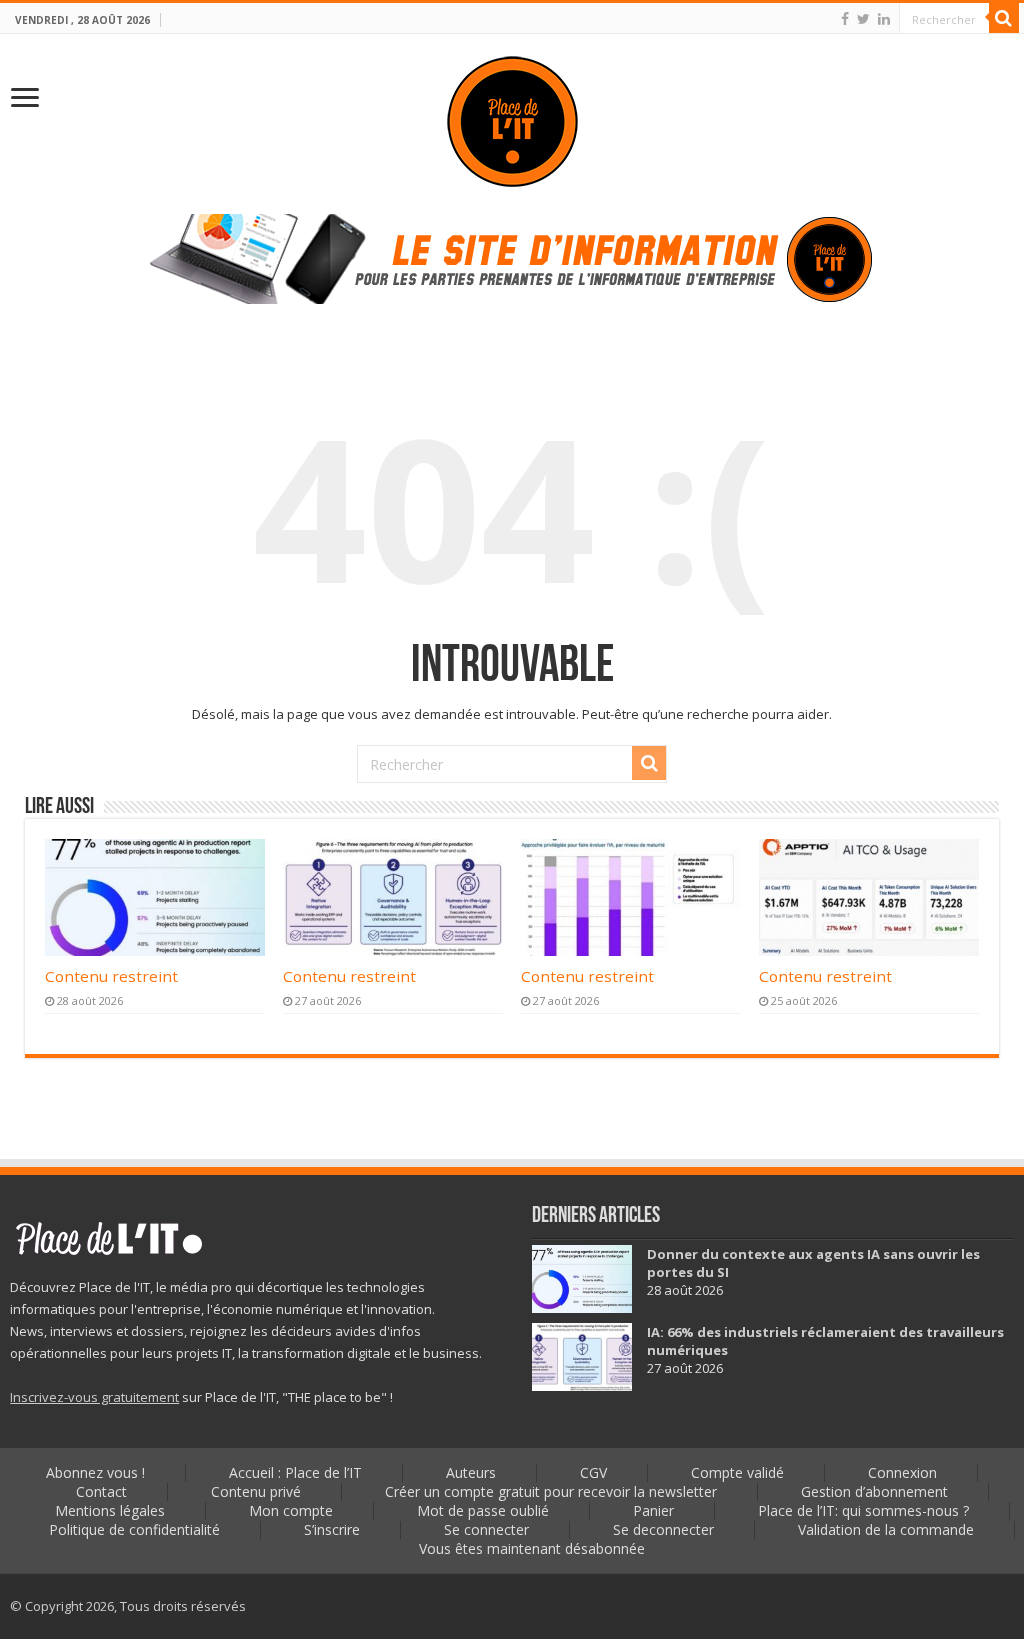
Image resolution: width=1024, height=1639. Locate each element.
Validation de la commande (886, 1529)
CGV (593, 1472)
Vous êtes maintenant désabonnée (532, 1548)
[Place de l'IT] (512, 119)
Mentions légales (110, 1510)
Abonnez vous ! (95, 1472)
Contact (101, 1491)
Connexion (902, 1472)
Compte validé (737, 1472)
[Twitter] (863, 19)
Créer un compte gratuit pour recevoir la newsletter (551, 1491)
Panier (653, 1510)
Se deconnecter (663, 1529)
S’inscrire (332, 1529)
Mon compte (291, 1510)
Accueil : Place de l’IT (295, 1472)
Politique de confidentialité (134, 1529)
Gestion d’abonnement (874, 1491)
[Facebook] (845, 19)
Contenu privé (256, 1491)
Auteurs (471, 1472)
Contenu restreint (111, 976)
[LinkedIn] (884, 19)
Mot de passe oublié (483, 1510)
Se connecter (486, 1529)
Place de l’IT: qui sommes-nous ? (863, 1510)
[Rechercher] (1004, 18)
